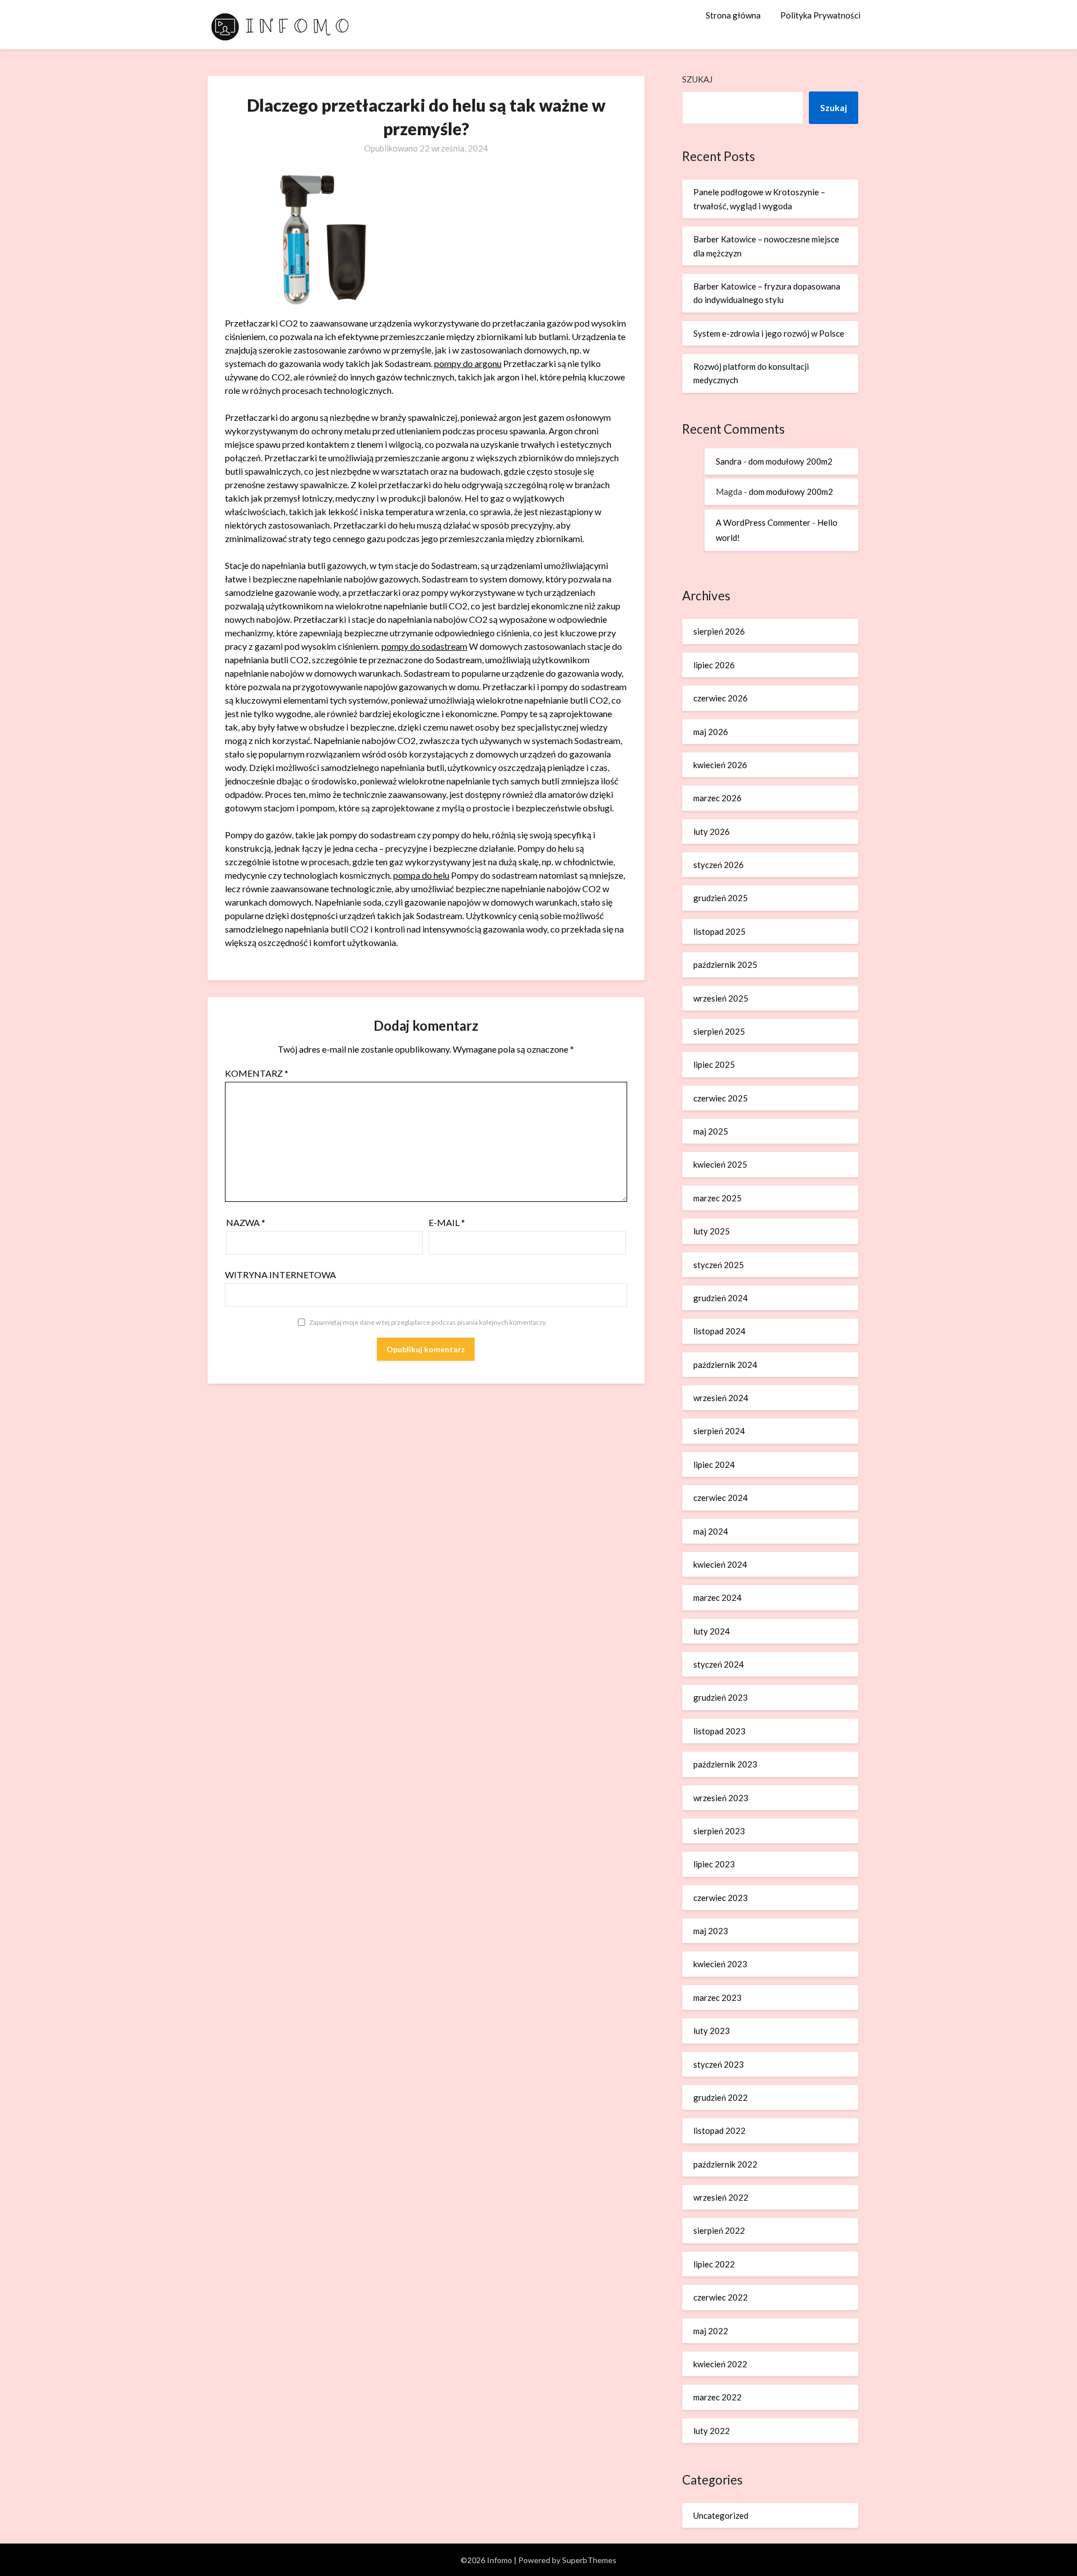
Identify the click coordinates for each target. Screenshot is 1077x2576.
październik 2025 (725, 965)
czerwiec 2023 (721, 1898)
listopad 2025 (719, 931)
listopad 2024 (719, 1331)
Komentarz (257, 1073)
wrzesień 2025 (721, 998)
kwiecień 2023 (720, 1964)
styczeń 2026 (719, 865)
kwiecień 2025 (720, 1164)
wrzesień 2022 (721, 2197)
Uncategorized (721, 2515)
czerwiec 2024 (721, 1498)
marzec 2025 (717, 1198)
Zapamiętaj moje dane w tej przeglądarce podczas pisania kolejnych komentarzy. (428, 1322)
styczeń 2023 (719, 2064)
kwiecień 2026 (720, 765)
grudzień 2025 (721, 898)
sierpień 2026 (719, 631)
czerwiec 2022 (721, 2297)
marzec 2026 (717, 798)
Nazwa (246, 1222)
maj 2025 (711, 1131)
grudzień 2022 (721, 2097)
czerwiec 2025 (721, 1098)
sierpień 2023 (719, 1831)
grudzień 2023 (721, 1697)
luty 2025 (712, 1231)
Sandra (729, 461)
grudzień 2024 (721, 1298)
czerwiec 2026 (721, 698)
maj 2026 (711, 732)
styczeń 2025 (719, 1265)
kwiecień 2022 (720, 2364)
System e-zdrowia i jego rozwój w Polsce (769, 333)
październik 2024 (725, 1365)
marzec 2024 (717, 1597)
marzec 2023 (717, 1998)
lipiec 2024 (714, 1464)
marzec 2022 (717, 2397)
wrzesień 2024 (721, 1398)
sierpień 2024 (719, 1431)
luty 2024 (712, 1631)
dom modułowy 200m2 (790, 461)
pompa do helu (421, 875)
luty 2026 (712, 832)
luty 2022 (712, 2431)
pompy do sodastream (424, 646)
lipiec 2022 (714, 2264)
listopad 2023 (719, 1731)
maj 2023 (711, 1931)
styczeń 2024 (719, 1664)
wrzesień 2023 (721, 1798)
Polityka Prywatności (820, 15)
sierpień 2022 (719, 2230)
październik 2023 (725, 1764)
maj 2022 (711, 2331)
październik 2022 (725, 2164)
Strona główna (733, 15)
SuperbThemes (589, 2560)
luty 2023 (712, 2031)
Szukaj (697, 79)
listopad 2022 (719, 2130)
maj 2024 (711, 1531)
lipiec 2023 (714, 1864)
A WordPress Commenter (763, 522)
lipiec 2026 (714, 665)
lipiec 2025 (714, 1064)
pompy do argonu (468, 363)
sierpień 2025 (719, 1031)
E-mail (447, 1222)
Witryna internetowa (280, 1275)
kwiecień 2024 (720, 1564)
